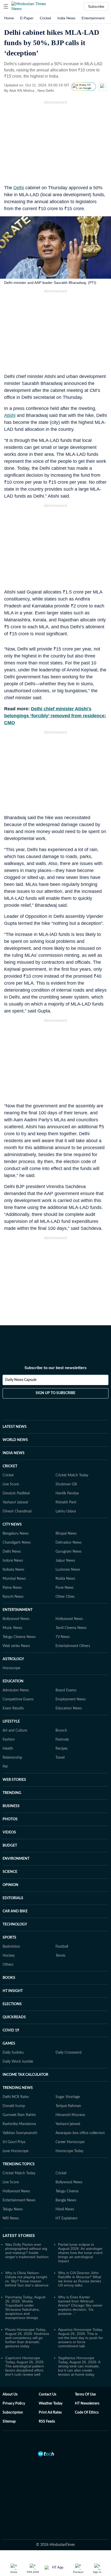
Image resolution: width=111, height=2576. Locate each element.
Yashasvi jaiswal (68, 2124)
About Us (10, 2394)
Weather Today (51, 2404)
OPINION (10, 1885)
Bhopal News (66, 1534)
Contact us (47, 2394)
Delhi (19, 188)
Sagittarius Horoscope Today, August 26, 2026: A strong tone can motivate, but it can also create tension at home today (79, 2366)
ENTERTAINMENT (18, 1610)
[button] (6, 6)
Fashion (9, 1740)
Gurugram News (69, 1552)
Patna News (12, 1588)
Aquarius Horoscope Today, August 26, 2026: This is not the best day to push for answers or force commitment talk (81, 2338)
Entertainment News (19, 2200)
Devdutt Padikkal (16, 1493)
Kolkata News (13, 1570)
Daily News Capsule (21, 1380)
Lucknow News (68, 1570)
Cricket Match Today (72, 1475)
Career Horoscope (70, 2142)
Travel (60, 1758)
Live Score (11, 1484)
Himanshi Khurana (70, 2115)
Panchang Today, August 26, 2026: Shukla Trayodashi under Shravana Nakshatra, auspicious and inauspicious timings (25, 2307)
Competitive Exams (18, 1699)
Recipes (62, 1749)
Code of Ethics (87, 2413)
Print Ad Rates (50, 2413)
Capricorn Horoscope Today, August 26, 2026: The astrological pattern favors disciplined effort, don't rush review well (25, 2366)
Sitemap (9, 2422)
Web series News (16, 1646)
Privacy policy (14, 2404)
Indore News (13, 1561)
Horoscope (11, 1668)
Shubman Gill (66, 1484)
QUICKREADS (14, 2017)
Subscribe (96, 6)
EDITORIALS (13, 1898)
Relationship (12, 1758)
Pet (5, 1767)
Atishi (10, 415)
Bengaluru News (16, 1534)
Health (8, 1749)
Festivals (62, 1740)
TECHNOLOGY (15, 1924)
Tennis (60, 1956)
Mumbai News (14, 1579)
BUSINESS (11, 1806)
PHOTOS (10, 1819)
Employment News (71, 1699)
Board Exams (66, 1690)
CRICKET (10, 1466)
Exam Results (13, 1708)
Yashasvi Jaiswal (15, 1502)
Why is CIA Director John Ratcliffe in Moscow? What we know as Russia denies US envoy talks (80, 2279)
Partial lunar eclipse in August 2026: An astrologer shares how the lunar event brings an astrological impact (80, 2253)
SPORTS (9, 1938)
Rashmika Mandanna (19, 2124)
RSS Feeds (47, 2422)
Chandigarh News (17, 1543)
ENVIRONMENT (16, 1859)
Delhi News (12, 1552)
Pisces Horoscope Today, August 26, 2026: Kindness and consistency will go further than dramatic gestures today (27, 2338)
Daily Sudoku (13, 2053)
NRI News (11, 2218)
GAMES (9, 2044)
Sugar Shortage (68, 2097)
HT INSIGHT (13, 1991)
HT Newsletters (87, 2404)
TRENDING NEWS (18, 2088)
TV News (63, 1637)
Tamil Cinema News (71, 1628)
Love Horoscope (15, 2151)
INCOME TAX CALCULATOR (25, 2075)
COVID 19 (11, 2030)
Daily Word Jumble (18, 2062)
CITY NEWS (12, 1525)
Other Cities (65, 1597)
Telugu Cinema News (19, 1637)
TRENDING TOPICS (19, 2164)
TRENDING (12, 1793)
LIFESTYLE (11, 1722)
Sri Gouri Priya (14, 2142)
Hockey (9, 1956)
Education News (69, 1708)
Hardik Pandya (67, 1493)
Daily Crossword (69, 2053)
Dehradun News (69, 1543)
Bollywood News (16, 1619)
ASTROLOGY (13, 1659)
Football (62, 1947)
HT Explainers (66, 2218)
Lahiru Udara (66, 1511)
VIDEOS (9, 1832)
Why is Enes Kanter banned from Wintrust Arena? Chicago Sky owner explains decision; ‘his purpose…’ (80, 2305)
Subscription (13, 2413)
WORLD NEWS (15, 1440)
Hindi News (65, 2209)
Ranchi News (13, 1597)
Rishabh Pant (66, 1502)
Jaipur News (65, 1561)
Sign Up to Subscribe (55, 1393)
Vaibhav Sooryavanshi (20, 2133)
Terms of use (85, 2394)
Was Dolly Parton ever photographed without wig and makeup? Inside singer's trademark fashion (27, 2251)
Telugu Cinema (67, 2191)
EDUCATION (13, 1681)
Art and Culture (15, 1731)
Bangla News (66, 2200)
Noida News (65, 1579)
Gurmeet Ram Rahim (19, 2115)
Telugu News (13, 2209)
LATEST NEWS (15, 1427)
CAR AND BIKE (15, 1911)
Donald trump (14, 2106)
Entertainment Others (73, 1646)
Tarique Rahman (68, 2106)
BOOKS (9, 1978)
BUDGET (10, 1846)
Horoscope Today (69, 2151)
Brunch (61, 1731)
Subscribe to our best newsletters (55, 1368)
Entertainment (93, 18)
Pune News (65, 1588)
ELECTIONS (12, 2004)
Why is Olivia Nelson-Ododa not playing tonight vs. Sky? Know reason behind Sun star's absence (27, 2279)
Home (9, 18)
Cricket (45, 18)
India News (66, 18)
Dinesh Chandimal (17, 1511)
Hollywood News (69, 1619)
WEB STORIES (14, 1780)
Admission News (16, 1690)
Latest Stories (19, 2236)
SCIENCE (10, 1872)
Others (8, 1965)
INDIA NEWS (14, 1453)
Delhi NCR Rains (16, 2097)
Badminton (11, 1947)
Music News (12, 1628)
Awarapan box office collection (80, 2133)
